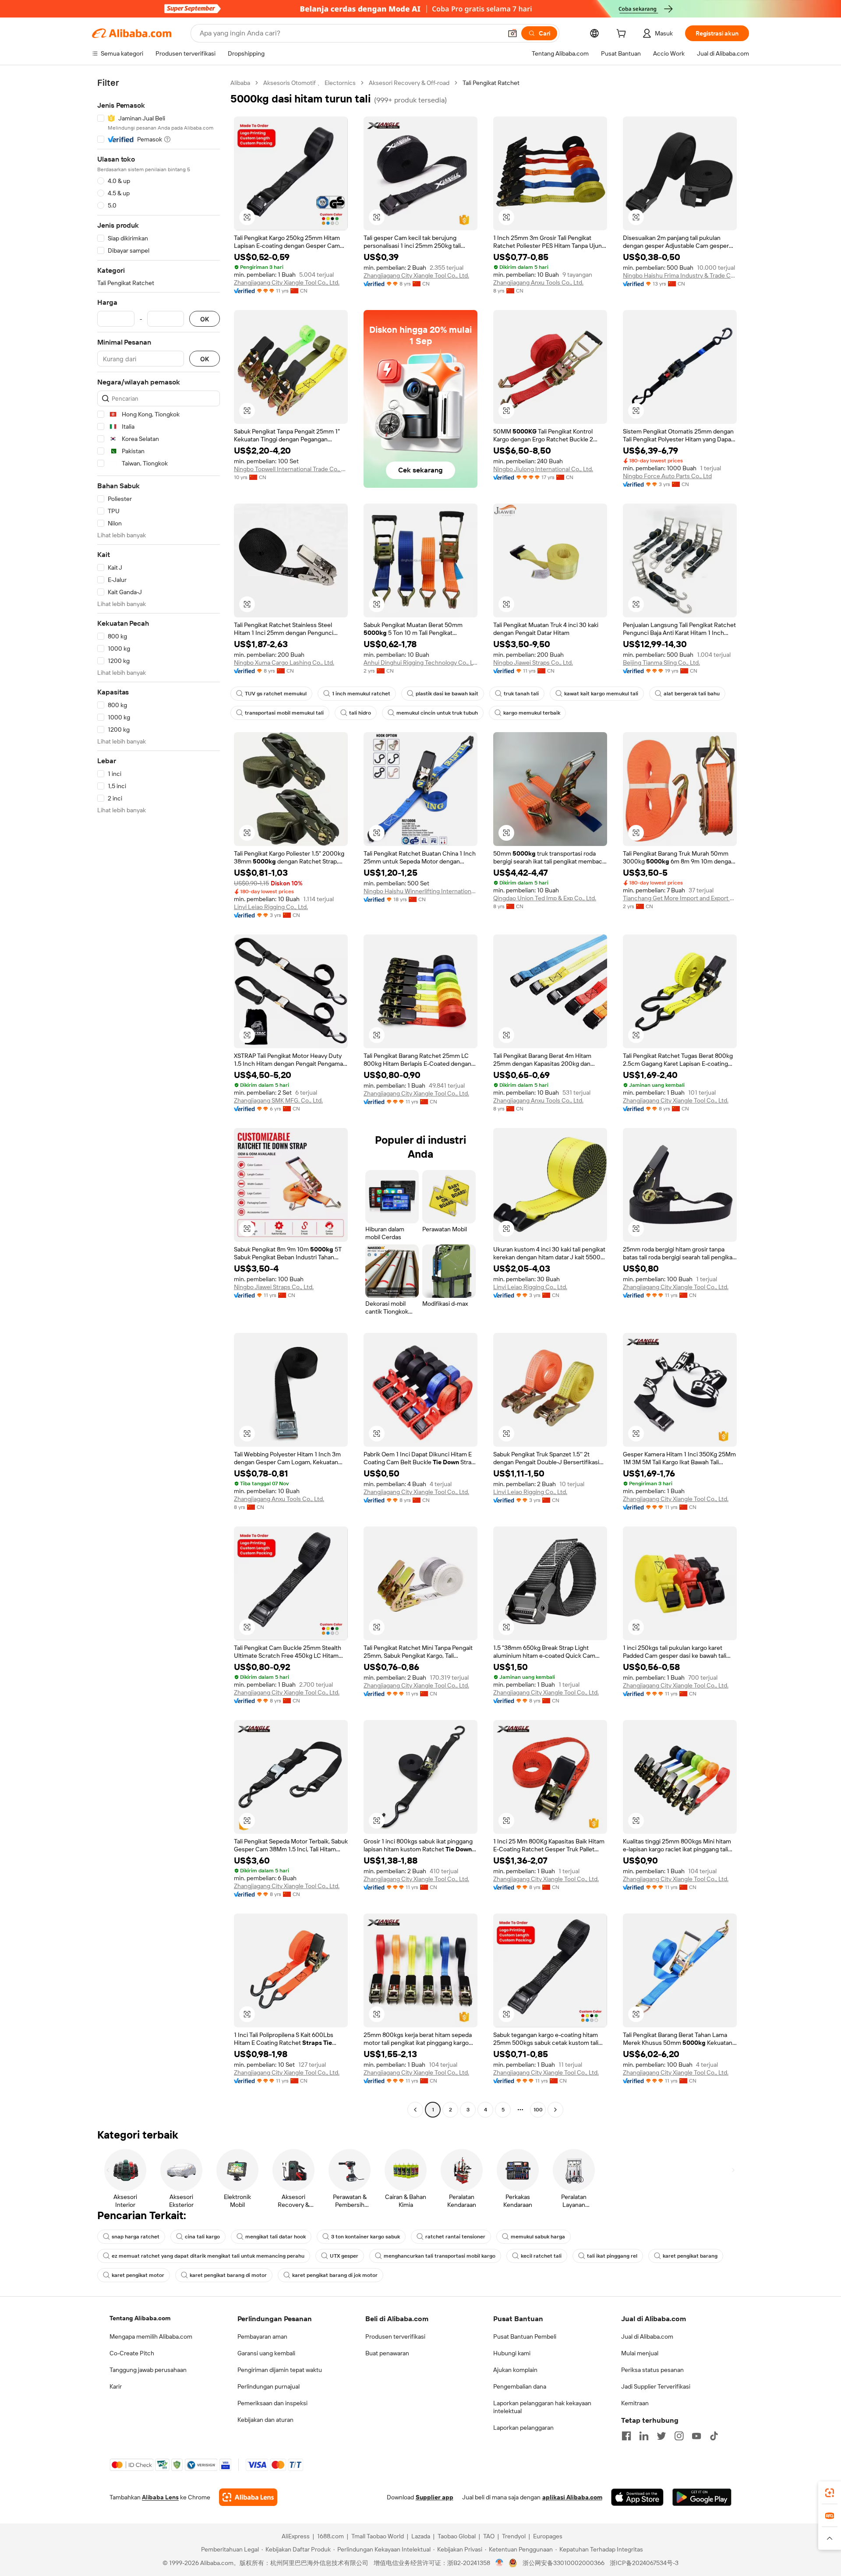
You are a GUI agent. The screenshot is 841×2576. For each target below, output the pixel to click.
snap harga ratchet (136, 2237)
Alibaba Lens (160, 2497)
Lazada (421, 2536)
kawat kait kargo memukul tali (601, 694)
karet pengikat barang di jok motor (335, 2275)
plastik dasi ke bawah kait (447, 694)
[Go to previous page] (415, 2110)
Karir (116, 2386)
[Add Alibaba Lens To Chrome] (248, 2497)
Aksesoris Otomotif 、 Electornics (309, 83)
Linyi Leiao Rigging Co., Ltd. (271, 907)
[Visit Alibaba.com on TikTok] (714, 2436)
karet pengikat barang (690, 2256)
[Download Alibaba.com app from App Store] (637, 2497)
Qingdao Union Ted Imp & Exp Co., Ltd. (545, 898)
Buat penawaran (387, 2353)
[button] (512, 33)
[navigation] (159, 1097)
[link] (830, 2493)
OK (205, 319)
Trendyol (514, 2536)
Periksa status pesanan (652, 2370)
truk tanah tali (521, 694)
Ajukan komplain (515, 2370)
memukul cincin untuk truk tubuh (437, 713)
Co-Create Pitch (132, 2353)
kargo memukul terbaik (532, 713)
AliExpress (296, 2536)
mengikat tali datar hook (276, 2237)
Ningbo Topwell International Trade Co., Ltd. (291, 469)
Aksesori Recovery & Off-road (409, 83)
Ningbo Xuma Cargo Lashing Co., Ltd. (284, 663)
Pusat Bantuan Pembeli (525, 2336)
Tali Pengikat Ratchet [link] (491, 83)
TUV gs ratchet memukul (276, 694)
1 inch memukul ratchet (361, 694)
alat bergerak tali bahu (692, 694)
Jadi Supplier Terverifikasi (656, 2386)
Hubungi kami (512, 2353)
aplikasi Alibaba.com (572, 2497)
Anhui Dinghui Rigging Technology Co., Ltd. (420, 663)
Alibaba (240, 83)
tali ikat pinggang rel (612, 2256)
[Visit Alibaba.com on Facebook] (626, 2436)
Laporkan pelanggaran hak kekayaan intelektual (542, 2407)
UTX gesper (344, 2256)
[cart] (623, 35)
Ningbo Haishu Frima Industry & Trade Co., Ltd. (680, 275)
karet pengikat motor (138, 2275)
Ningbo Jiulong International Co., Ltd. (543, 469)
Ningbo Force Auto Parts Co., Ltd (667, 476)
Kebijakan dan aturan (265, 2420)
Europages (548, 2536)
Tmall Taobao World (378, 2536)
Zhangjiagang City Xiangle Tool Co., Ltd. (287, 282)
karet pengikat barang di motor (228, 2275)
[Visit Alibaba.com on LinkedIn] (644, 2436)
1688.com (330, 2536)
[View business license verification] (500, 2563)
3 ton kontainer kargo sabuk (366, 2237)
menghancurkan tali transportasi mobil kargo (440, 2256)
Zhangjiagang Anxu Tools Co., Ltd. (538, 282)
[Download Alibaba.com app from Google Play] (702, 2497)
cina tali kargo (202, 2237)
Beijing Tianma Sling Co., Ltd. (661, 663)
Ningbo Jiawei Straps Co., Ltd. (533, 663)
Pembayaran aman (262, 2336)
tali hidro (360, 713)
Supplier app (435, 2497)
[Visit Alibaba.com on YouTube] (696, 2436)
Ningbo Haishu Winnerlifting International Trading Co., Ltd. (420, 891)
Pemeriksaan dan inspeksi (272, 2403)
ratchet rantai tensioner (455, 2237)
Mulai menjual (640, 2353)
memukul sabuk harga (538, 2237)
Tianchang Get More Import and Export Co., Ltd (680, 898)
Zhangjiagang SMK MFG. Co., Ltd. (278, 1100)
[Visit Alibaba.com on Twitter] (661, 2436)
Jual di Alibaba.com (647, 2336)
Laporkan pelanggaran (523, 2428)
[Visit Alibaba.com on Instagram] (679, 2436)
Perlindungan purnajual (269, 2386)
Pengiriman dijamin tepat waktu (280, 2370)
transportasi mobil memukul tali (284, 713)
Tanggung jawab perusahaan (148, 2370)
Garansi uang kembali (266, 2353)
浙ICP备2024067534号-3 (644, 2563)
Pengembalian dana (520, 2386)
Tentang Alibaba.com (140, 2318)
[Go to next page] (555, 2110)
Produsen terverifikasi (395, 2336)
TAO (489, 2536)
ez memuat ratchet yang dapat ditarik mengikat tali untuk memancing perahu (208, 2256)
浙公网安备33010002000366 (564, 2563)
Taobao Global (457, 2536)
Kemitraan (635, 2403)
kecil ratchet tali (541, 2256)
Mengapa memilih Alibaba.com (151, 2336)
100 (538, 2110)
